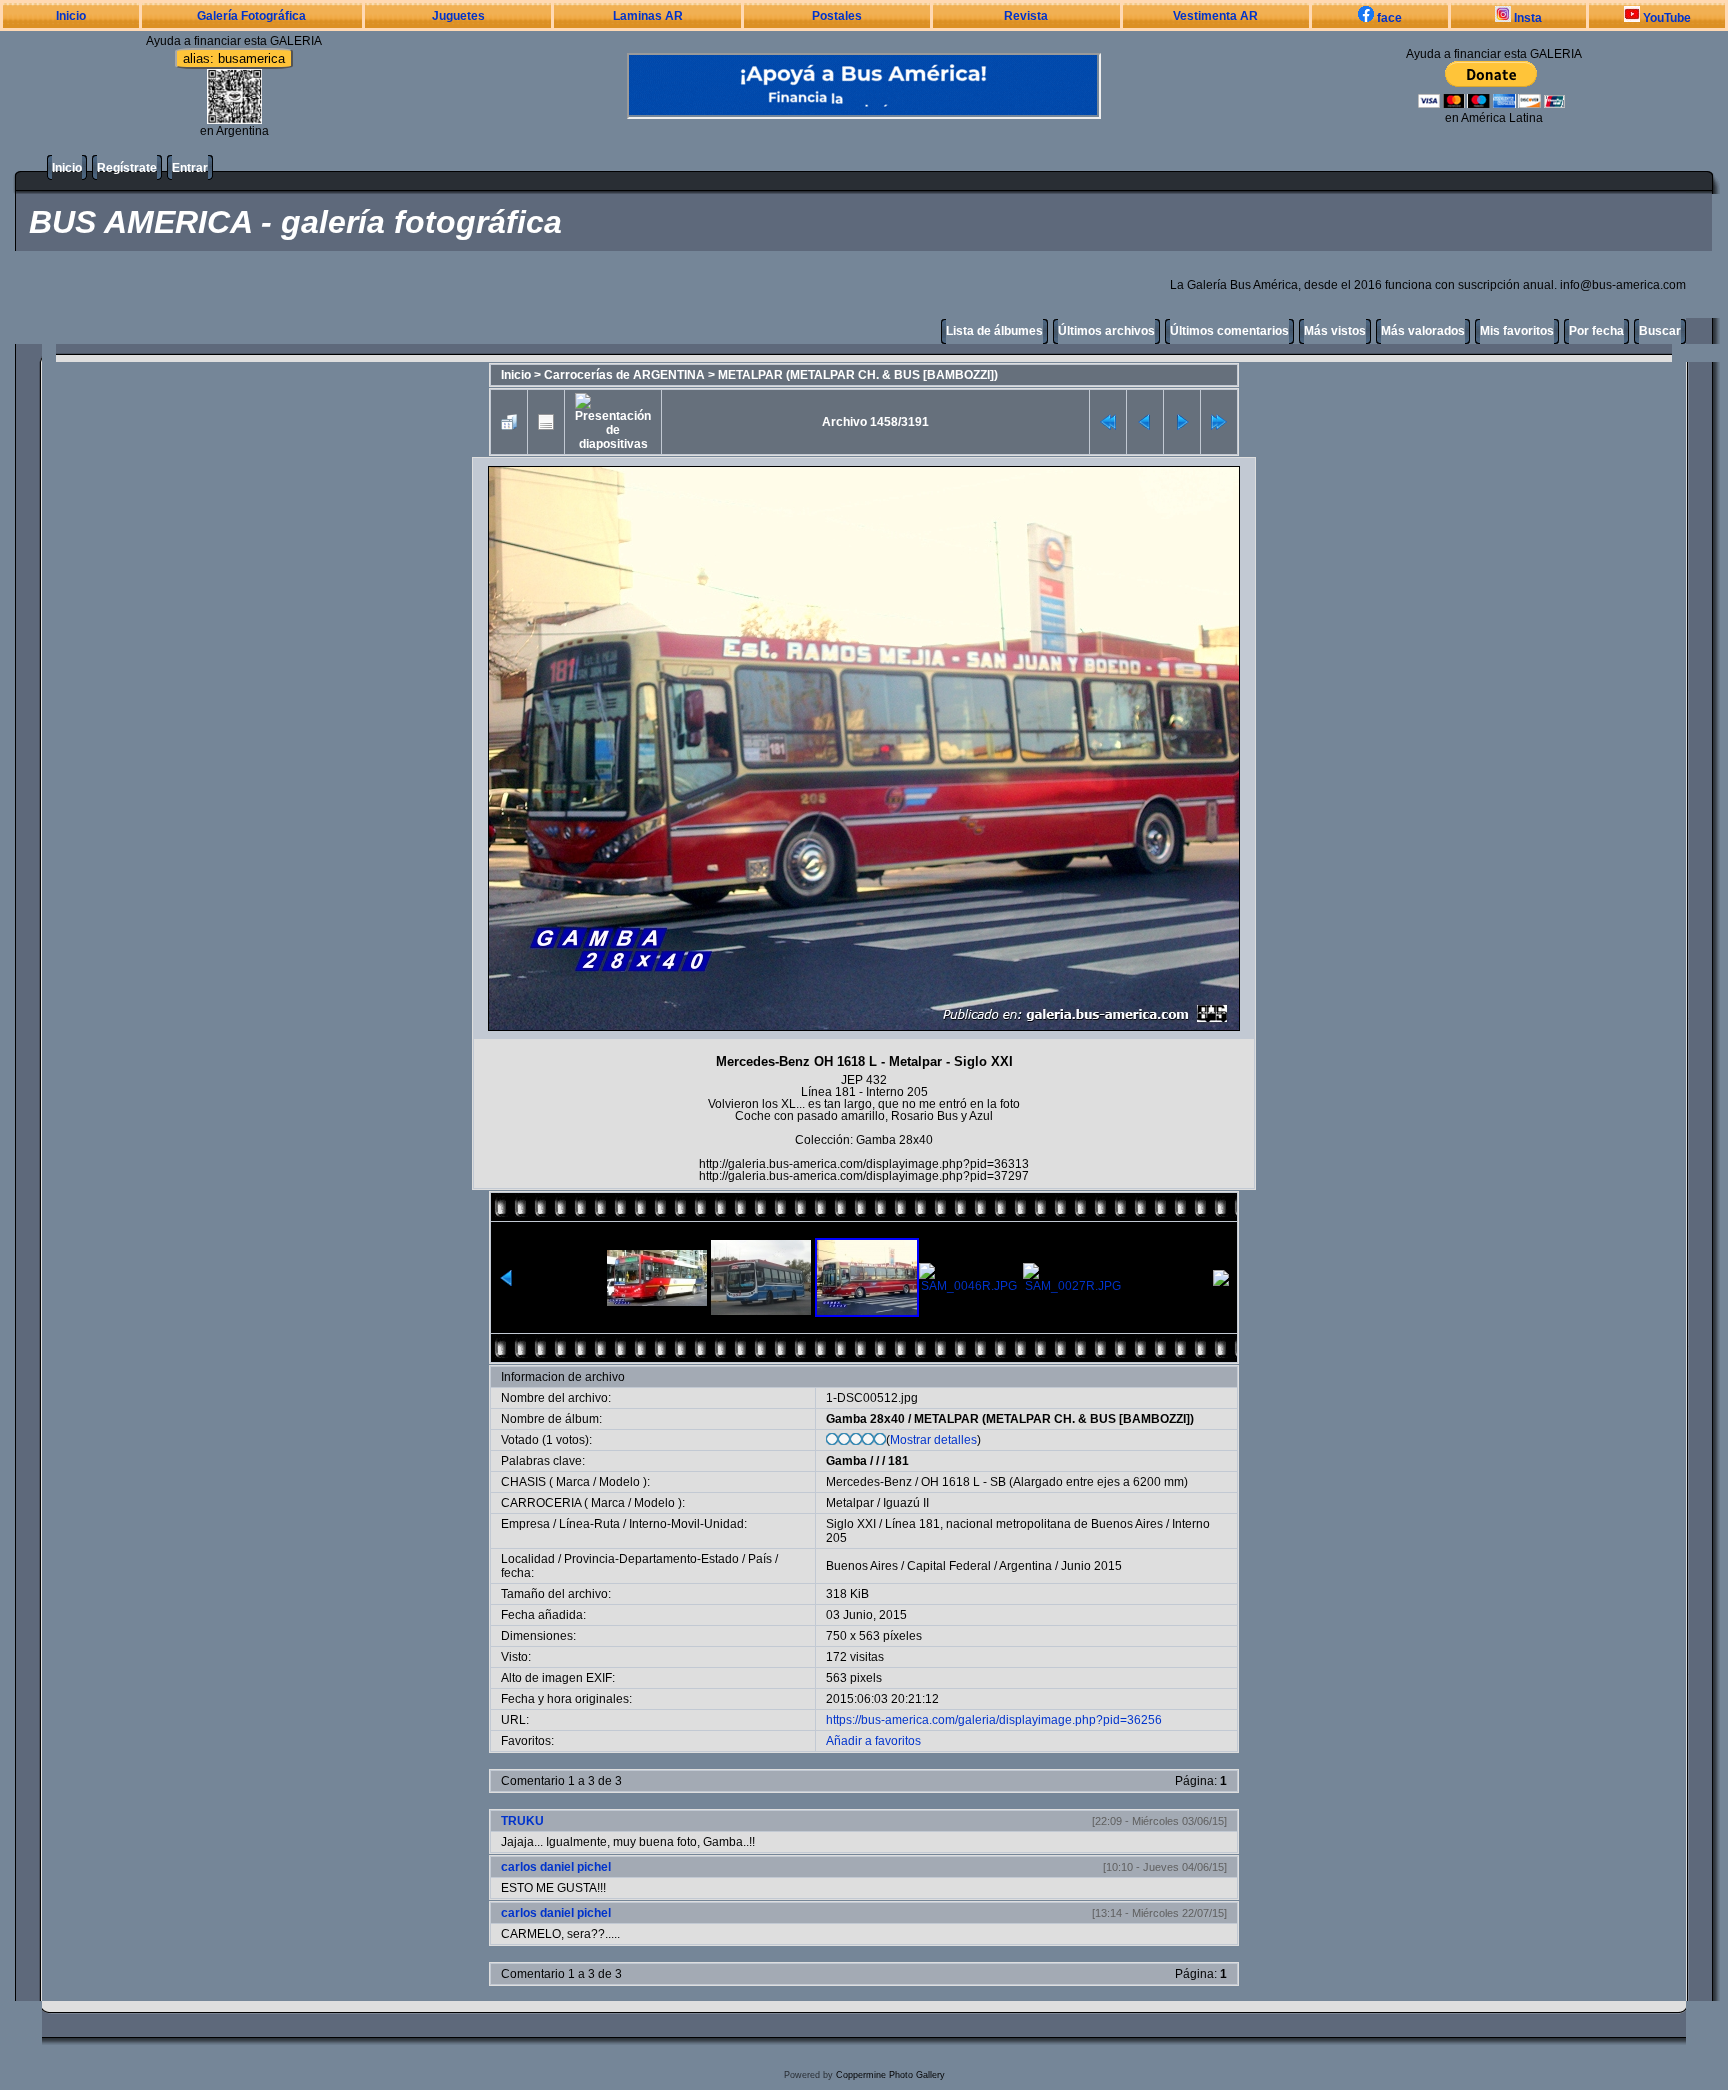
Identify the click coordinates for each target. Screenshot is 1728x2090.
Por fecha (1596, 331)
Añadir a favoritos (873, 1741)
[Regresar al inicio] (1108, 422)
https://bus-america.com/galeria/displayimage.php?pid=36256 (994, 1720)
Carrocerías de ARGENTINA (624, 375)
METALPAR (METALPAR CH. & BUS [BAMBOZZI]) (858, 375)
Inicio (71, 16)
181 (898, 1461)
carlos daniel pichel (556, 1867)
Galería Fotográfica (251, 16)
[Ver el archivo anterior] (1145, 422)
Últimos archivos (1106, 331)
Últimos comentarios (1229, 331)
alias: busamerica (234, 58)
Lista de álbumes (994, 331)
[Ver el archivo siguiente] (1182, 422)
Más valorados (1423, 331)
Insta (1526, 18)
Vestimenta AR (1215, 16)
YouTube (1665, 18)
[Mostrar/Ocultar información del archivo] (546, 422)
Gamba (846, 1461)
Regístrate (127, 168)
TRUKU (522, 1821)
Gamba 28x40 (865, 1419)
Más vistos (1335, 331)
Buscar (1660, 331)
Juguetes (458, 16)
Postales (837, 16)
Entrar (190, 168)
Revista (1026, 16)
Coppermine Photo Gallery (890, 2075)
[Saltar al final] (1219, 422)
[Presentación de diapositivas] (613, 422)
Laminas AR (648, 16)
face (1388, 18)
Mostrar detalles (933, 1440)
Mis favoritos (1517, 331)
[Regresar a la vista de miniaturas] (509, 422)
